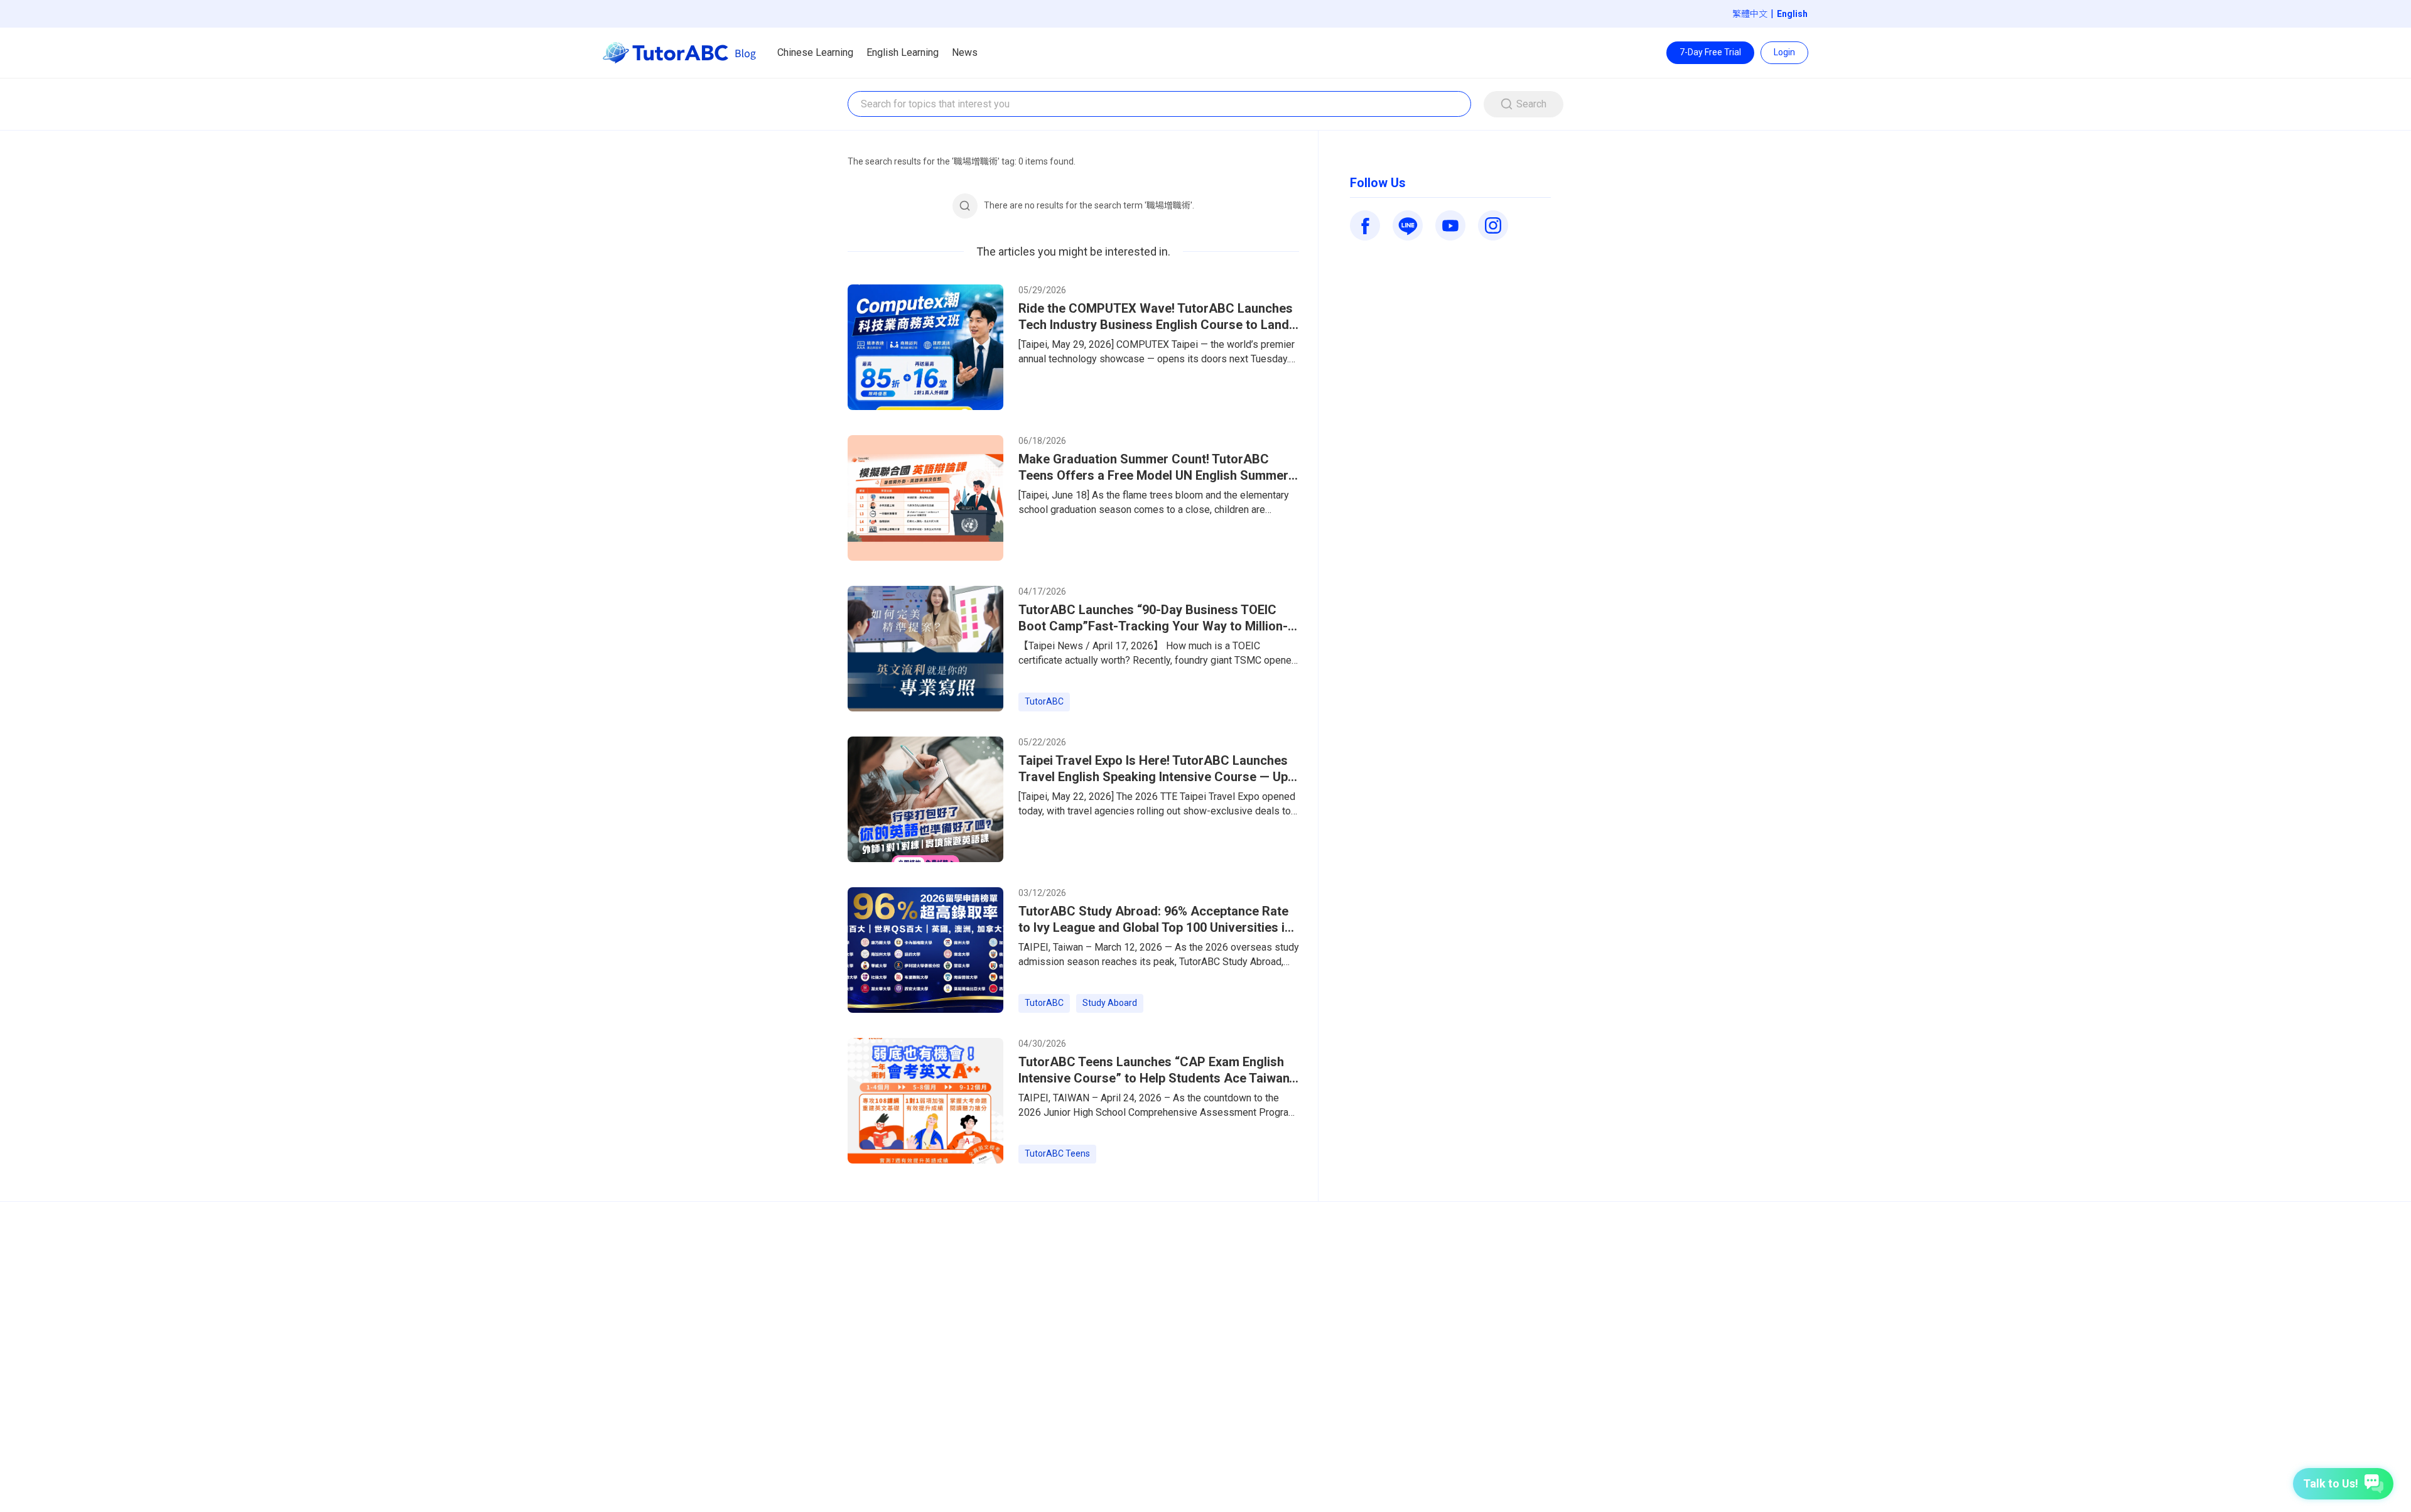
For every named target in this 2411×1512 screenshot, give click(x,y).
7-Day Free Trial (1710, 52)
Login (1784, 52)
